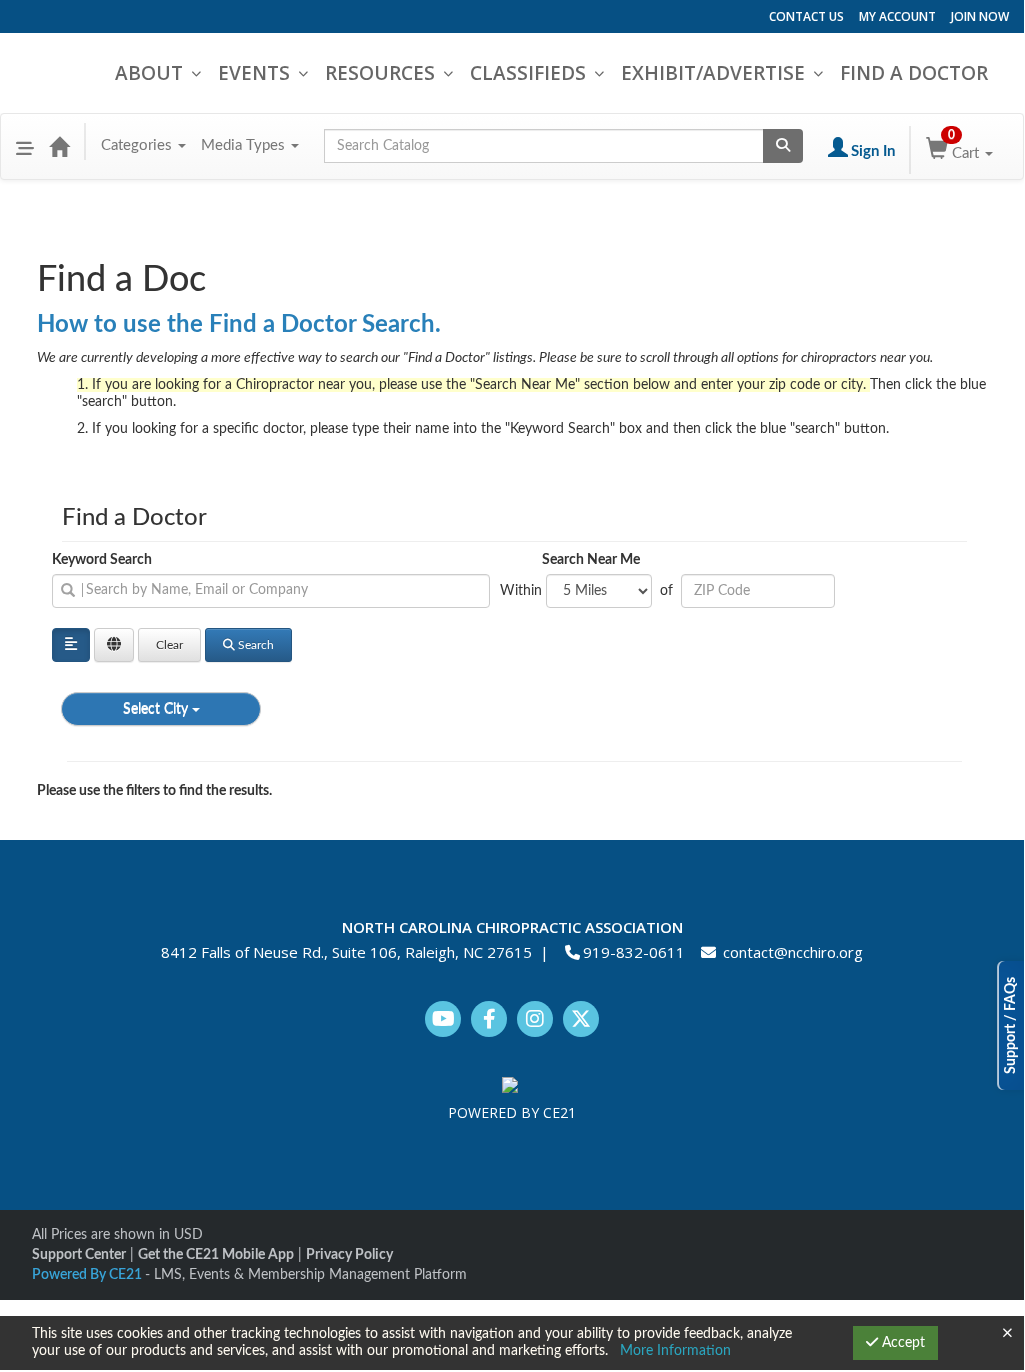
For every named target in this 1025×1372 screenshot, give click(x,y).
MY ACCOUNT (897, 16)
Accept (901, 1343)
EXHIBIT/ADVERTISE (713, 73)
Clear (169, 645)
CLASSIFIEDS (528, 73)
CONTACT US (806, 16)
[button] (25, 146)
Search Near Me (591, 560)
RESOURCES (380, 73)
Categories (138, 145)
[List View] (71, 645)
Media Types (245, 145)
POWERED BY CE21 (512, 1112)
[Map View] (114, 645)
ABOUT (149, 73)
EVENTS (254, 73)
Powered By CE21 (88, 1275)
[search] (271, 591)
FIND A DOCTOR (914, 73)
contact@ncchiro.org (793, 952)
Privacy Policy (349, 1255)
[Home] (59, 146)
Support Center (79, 1255)
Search (256, 645)
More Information (675, 1351)
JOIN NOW (980, 16)
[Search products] (783, 146)
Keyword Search (102, 560)
